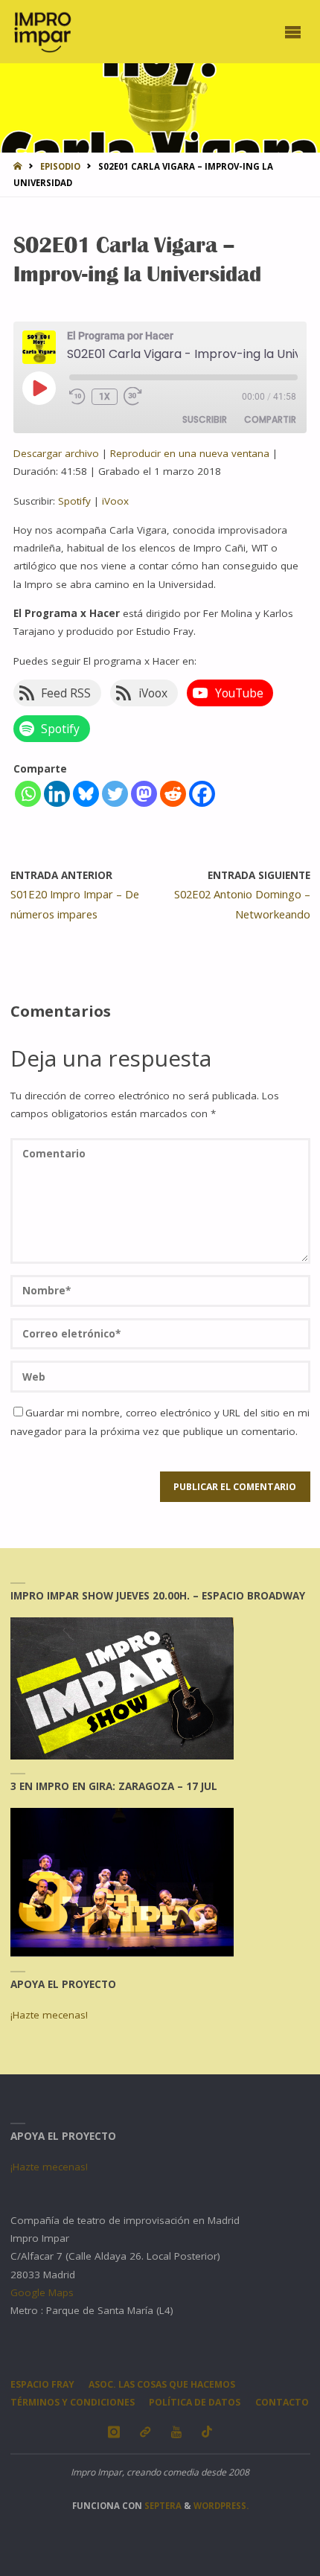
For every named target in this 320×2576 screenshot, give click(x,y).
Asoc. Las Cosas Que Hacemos (162, 2384)
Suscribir (205, 419)
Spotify (74, 501)
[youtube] (176, 2432)
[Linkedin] (57, 794)
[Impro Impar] (42, 31)
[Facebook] (202, 794)
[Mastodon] (144, 794)
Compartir (270, 419)
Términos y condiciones (73, 2402)
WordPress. (221, 2506)
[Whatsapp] (28, 794)
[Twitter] (115, 794)
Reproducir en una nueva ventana (190, 453)
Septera (162, 2506)
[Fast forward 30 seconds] (137, 396)
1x (105, 397)
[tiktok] (207, 2432)
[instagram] (113, 2432)
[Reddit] (173, 794)
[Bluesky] (86, 794)
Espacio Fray (42, 2384)
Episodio (60, 166)
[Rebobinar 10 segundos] (77, 396)
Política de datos (195, 2402)
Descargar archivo (56, 453)
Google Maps (42, 2292)
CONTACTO (282, 2402)
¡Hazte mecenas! (49, 2015)
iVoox (115, 501)
